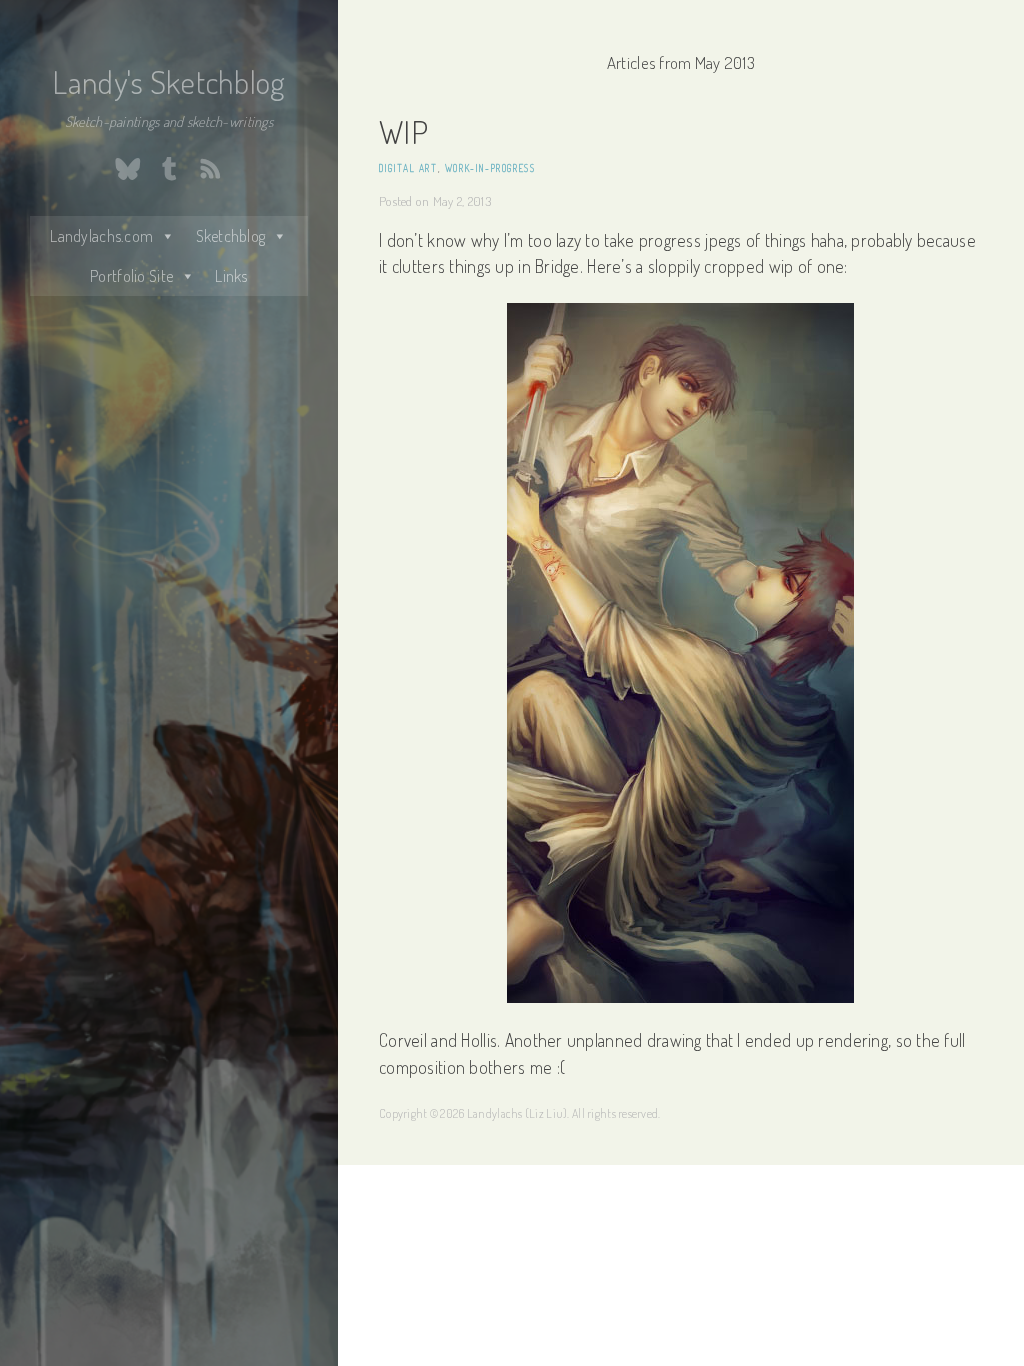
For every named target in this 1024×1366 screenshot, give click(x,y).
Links (231, 276)
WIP (403, 131)
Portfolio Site (131, 276)
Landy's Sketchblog (168, 81)
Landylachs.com (101, 236)
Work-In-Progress (490, 168)
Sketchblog (231, 236)
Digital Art (408, 168)
